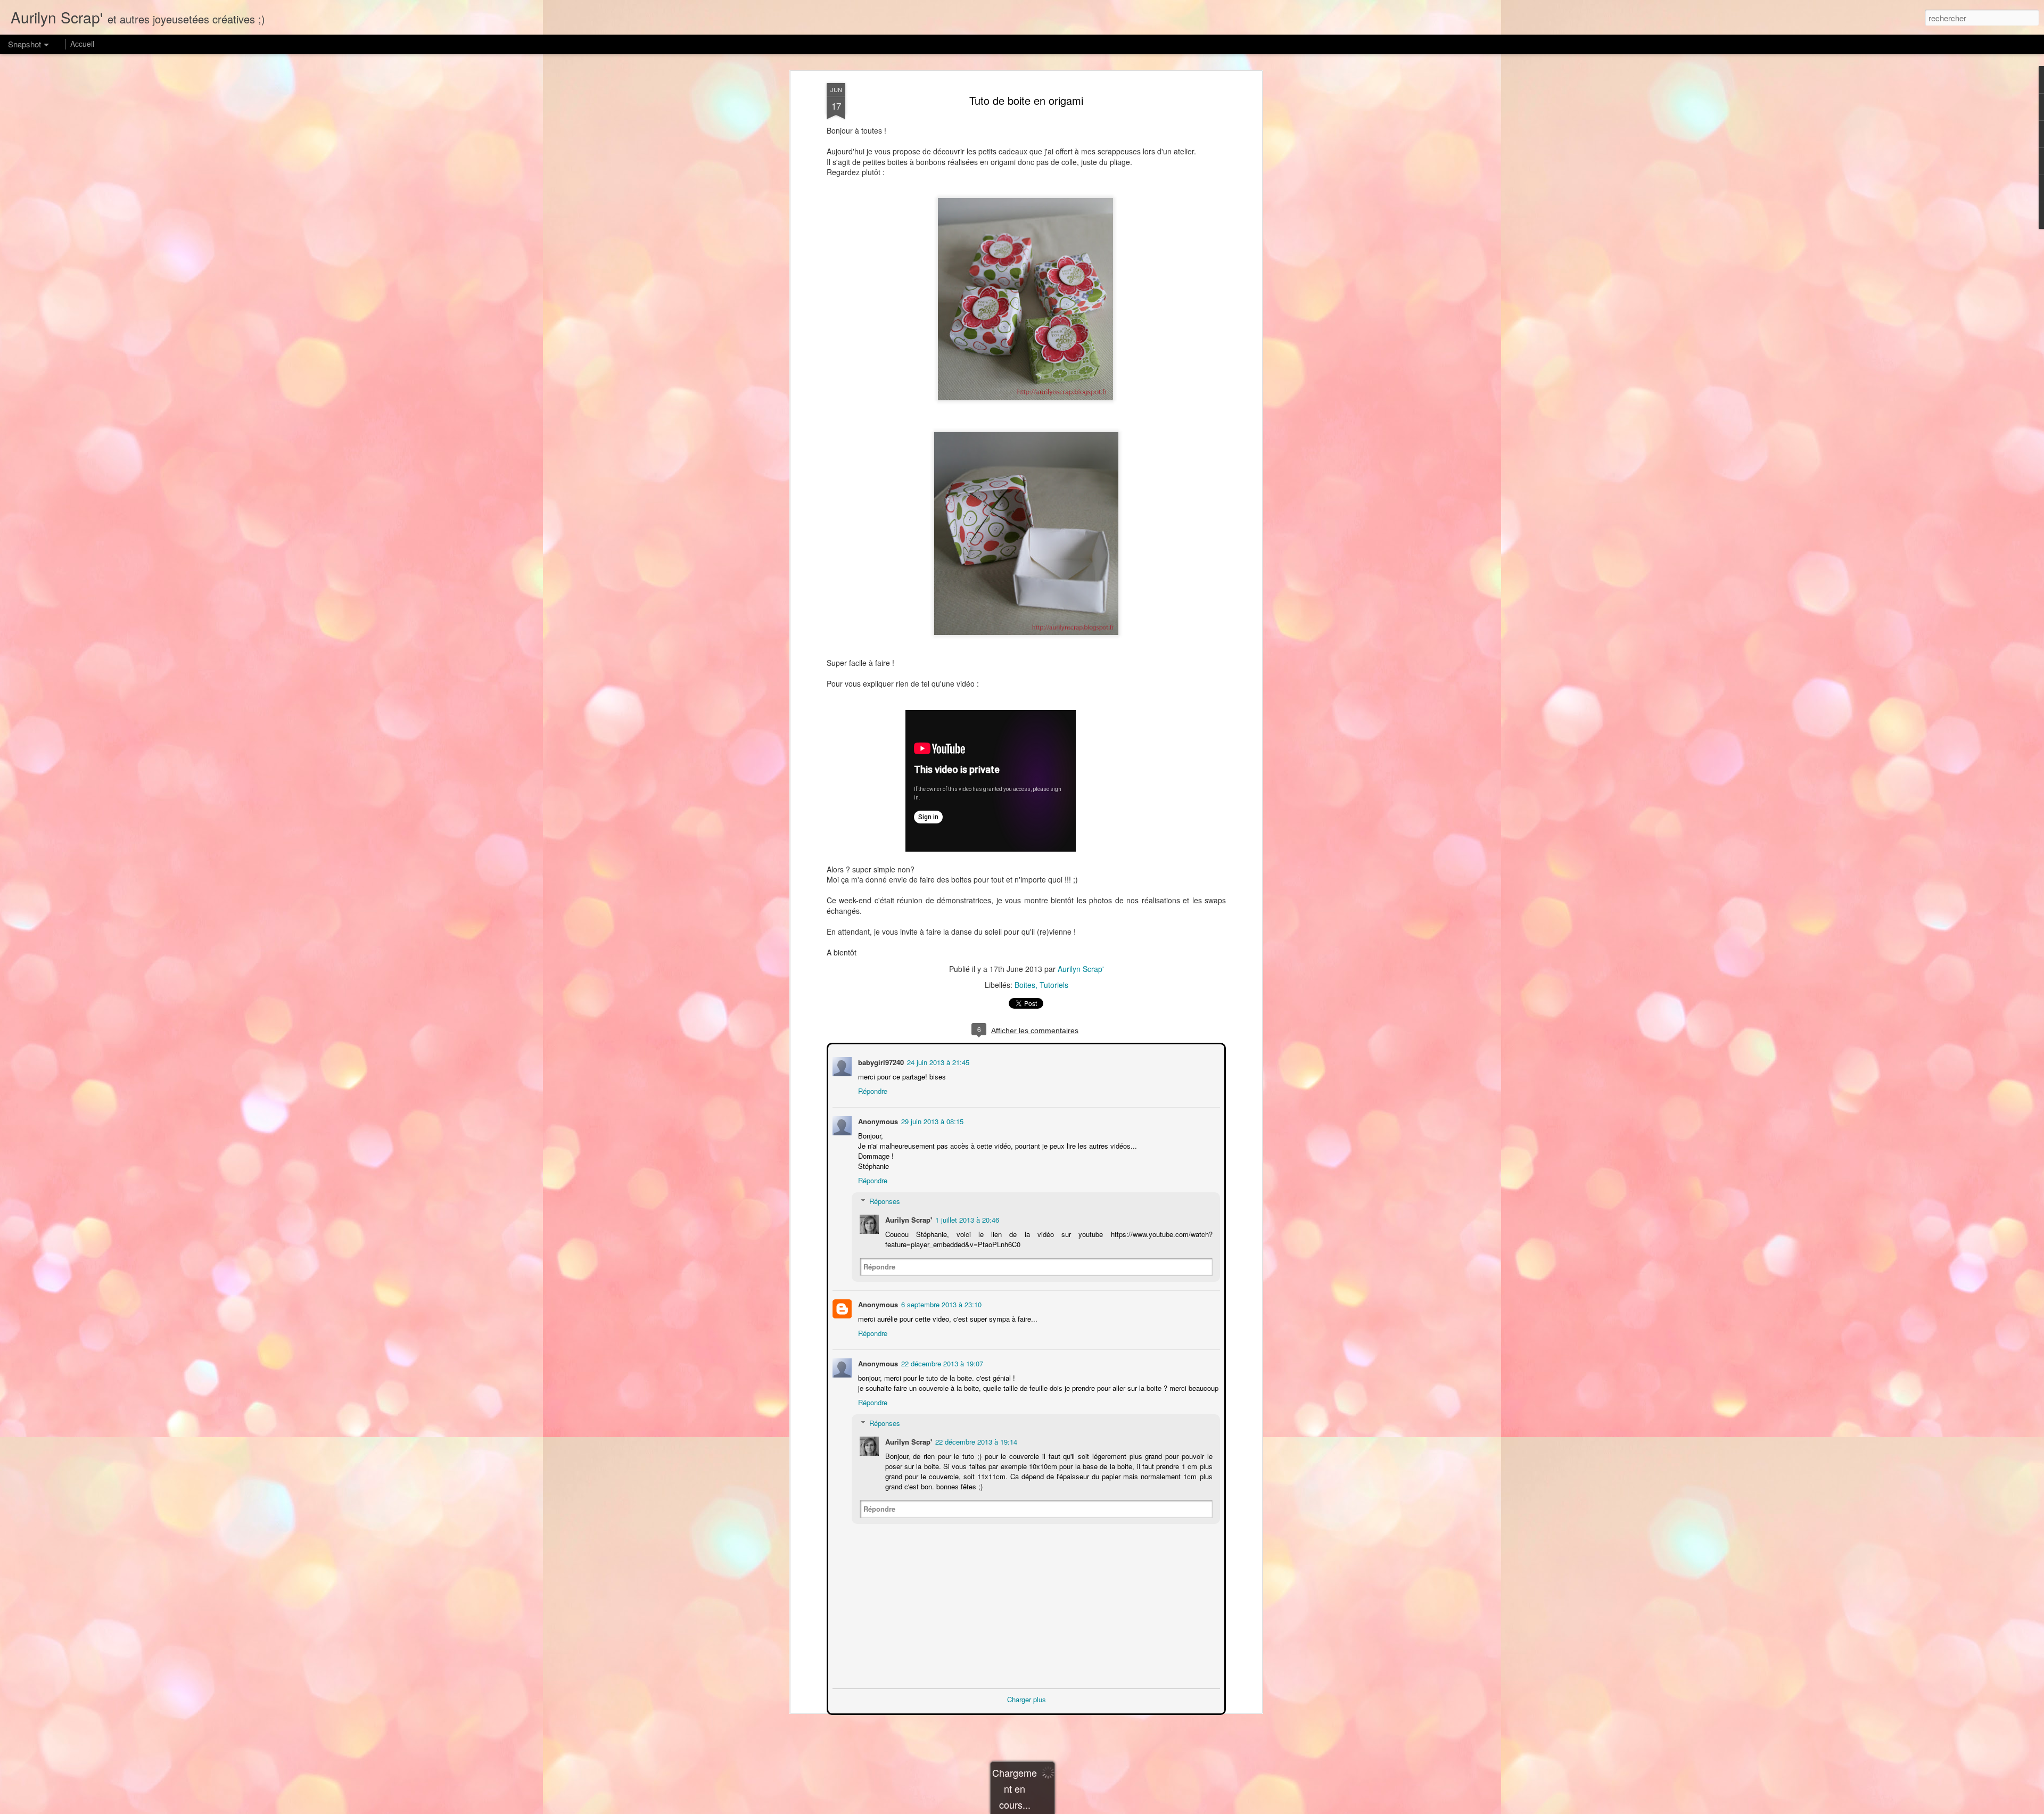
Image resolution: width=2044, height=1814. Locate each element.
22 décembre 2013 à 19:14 (975, 1441)
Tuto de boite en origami (1026, 100)
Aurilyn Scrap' (1081, 969)
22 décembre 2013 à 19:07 (941, 1362)
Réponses (884, 1200)
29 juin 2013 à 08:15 (931, 1120)
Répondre (872, 1090)
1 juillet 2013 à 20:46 (966, 1219)
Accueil (82, 44)
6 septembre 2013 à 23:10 (940, 1303)
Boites (1025, 985)
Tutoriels (1054, 985)
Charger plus (1027, 1698)
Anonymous (877, 1303)
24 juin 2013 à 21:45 (937, 1061)
